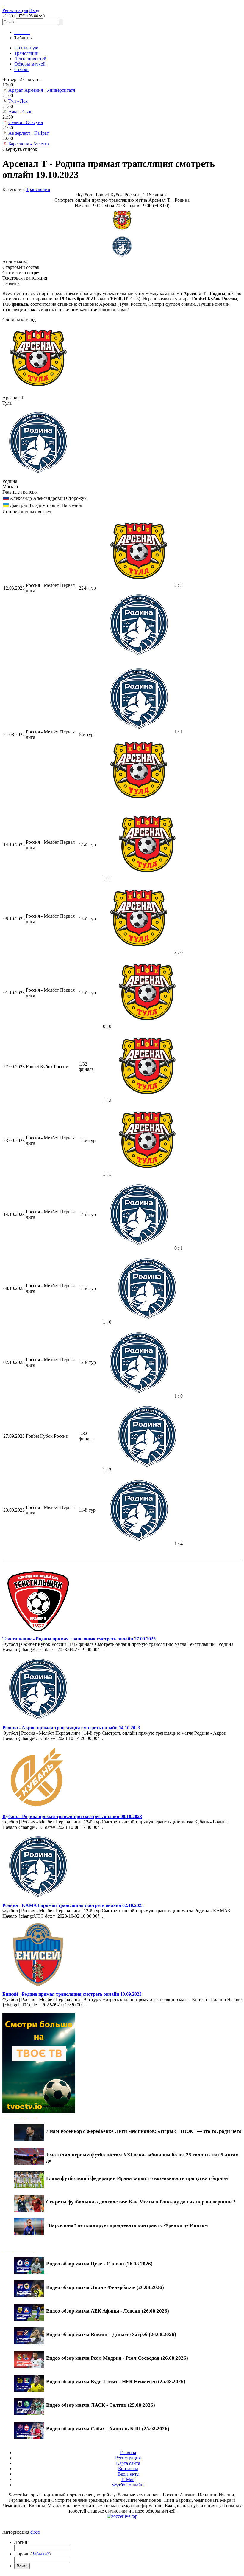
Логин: (21, 2542)
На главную (26, 48)
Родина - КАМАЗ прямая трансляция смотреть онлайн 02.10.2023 (73, 1905)
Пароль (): (33, 2554)
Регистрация (15, 10)
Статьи (21, 69)
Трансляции (26, 53)
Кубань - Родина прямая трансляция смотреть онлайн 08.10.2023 (72, 1816)
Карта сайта (128, 2463)
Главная (128, 2452)
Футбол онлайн (128, 2485)
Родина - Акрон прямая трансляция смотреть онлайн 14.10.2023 (71, 1728)
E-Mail (128, 2479)
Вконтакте (128, 2474)
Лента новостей (30, 59)
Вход (34, 10)
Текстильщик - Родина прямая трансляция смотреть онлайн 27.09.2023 (79, 1639)
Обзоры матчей (30, 64)
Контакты (128, 2469)
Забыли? (40, 2554)
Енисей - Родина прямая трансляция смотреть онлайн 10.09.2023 (72, 1994)
